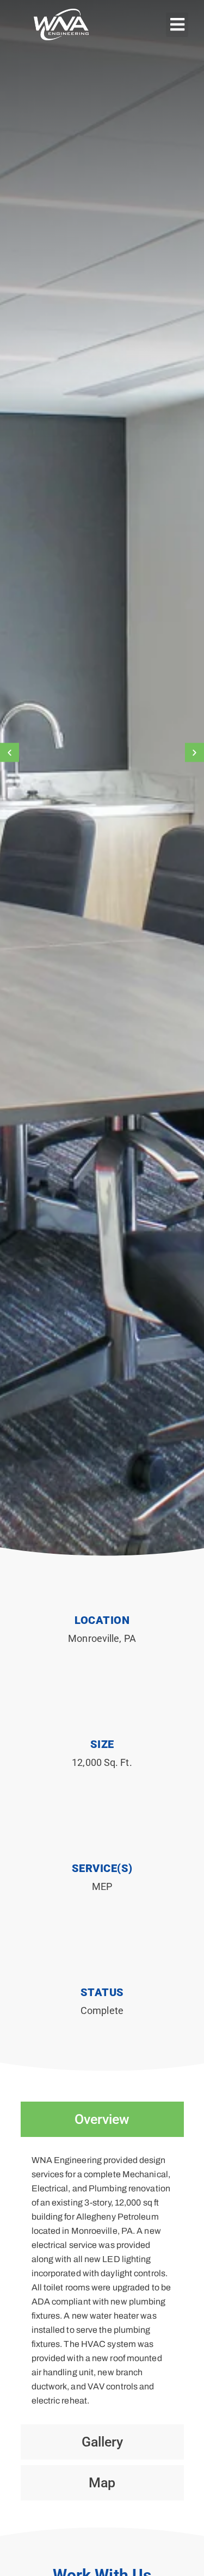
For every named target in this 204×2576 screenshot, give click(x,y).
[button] (177, 25)
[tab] (102, 2119)
